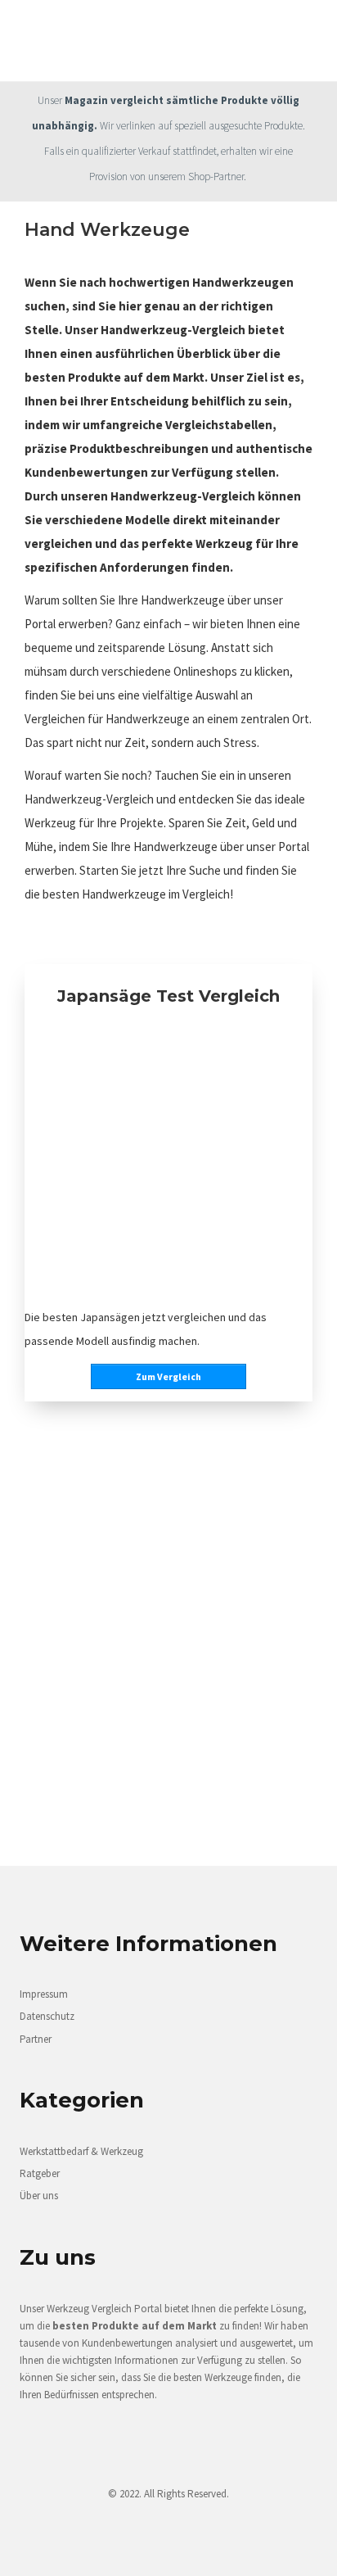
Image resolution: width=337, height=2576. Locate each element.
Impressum (44, 1994)
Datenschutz (47, 2016)
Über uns (39, 2196)
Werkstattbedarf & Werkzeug (81, 2151)
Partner (36, 2039)
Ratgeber (40, 2173)
